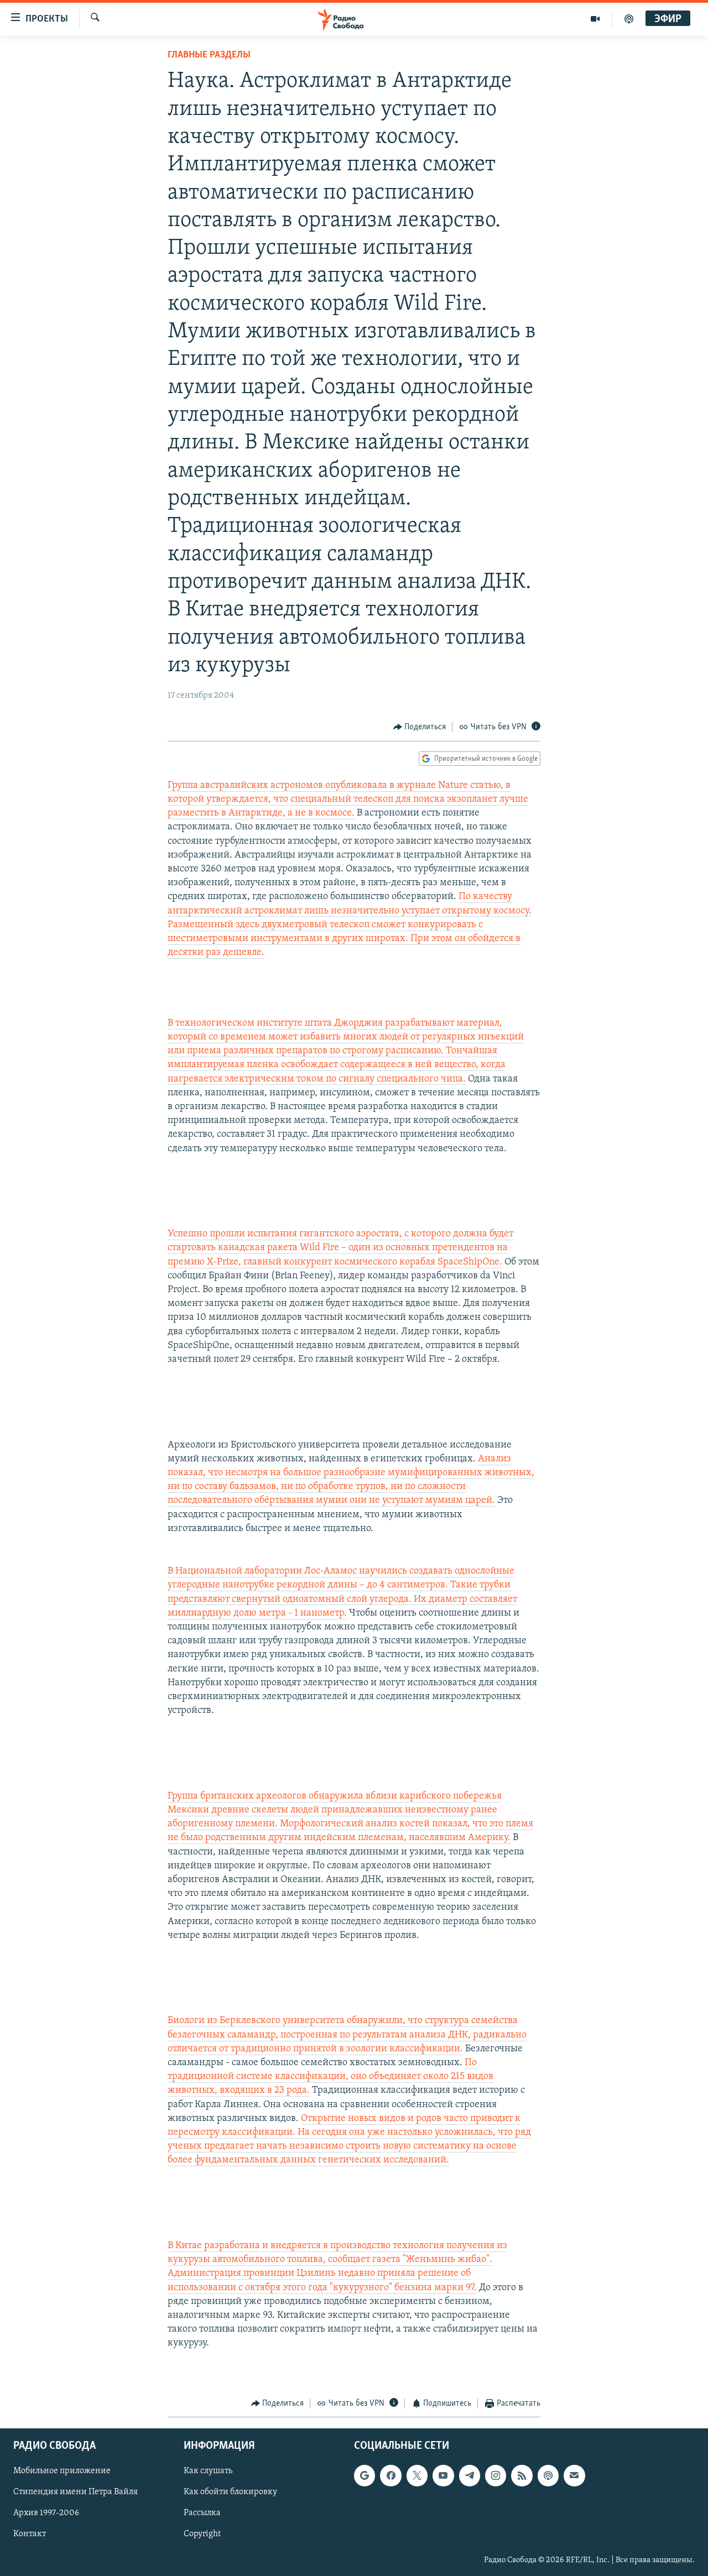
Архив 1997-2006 (46, 2514)
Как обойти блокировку (230, 2493)
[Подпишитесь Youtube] (443, 2476)
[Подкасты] (548, 2476)
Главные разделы (209, 55)
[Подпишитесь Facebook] (391, 2476)
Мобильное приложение (62, 2472)
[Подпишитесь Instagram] (496, 2476)
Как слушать (208, 2472)
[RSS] (522, 2476)
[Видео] (595, 19)
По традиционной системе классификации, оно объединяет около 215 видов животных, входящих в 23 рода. (330, 2077)
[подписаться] (574, 2476)
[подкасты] (629, 19)
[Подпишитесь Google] (365, 2476)
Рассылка (202, 2514)
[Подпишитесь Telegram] (470, 2476)
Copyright (202, 2535)
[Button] (420, 727)
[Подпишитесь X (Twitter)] (417, 2476)
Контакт (30, 2535)
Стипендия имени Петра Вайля (76, 2493)
